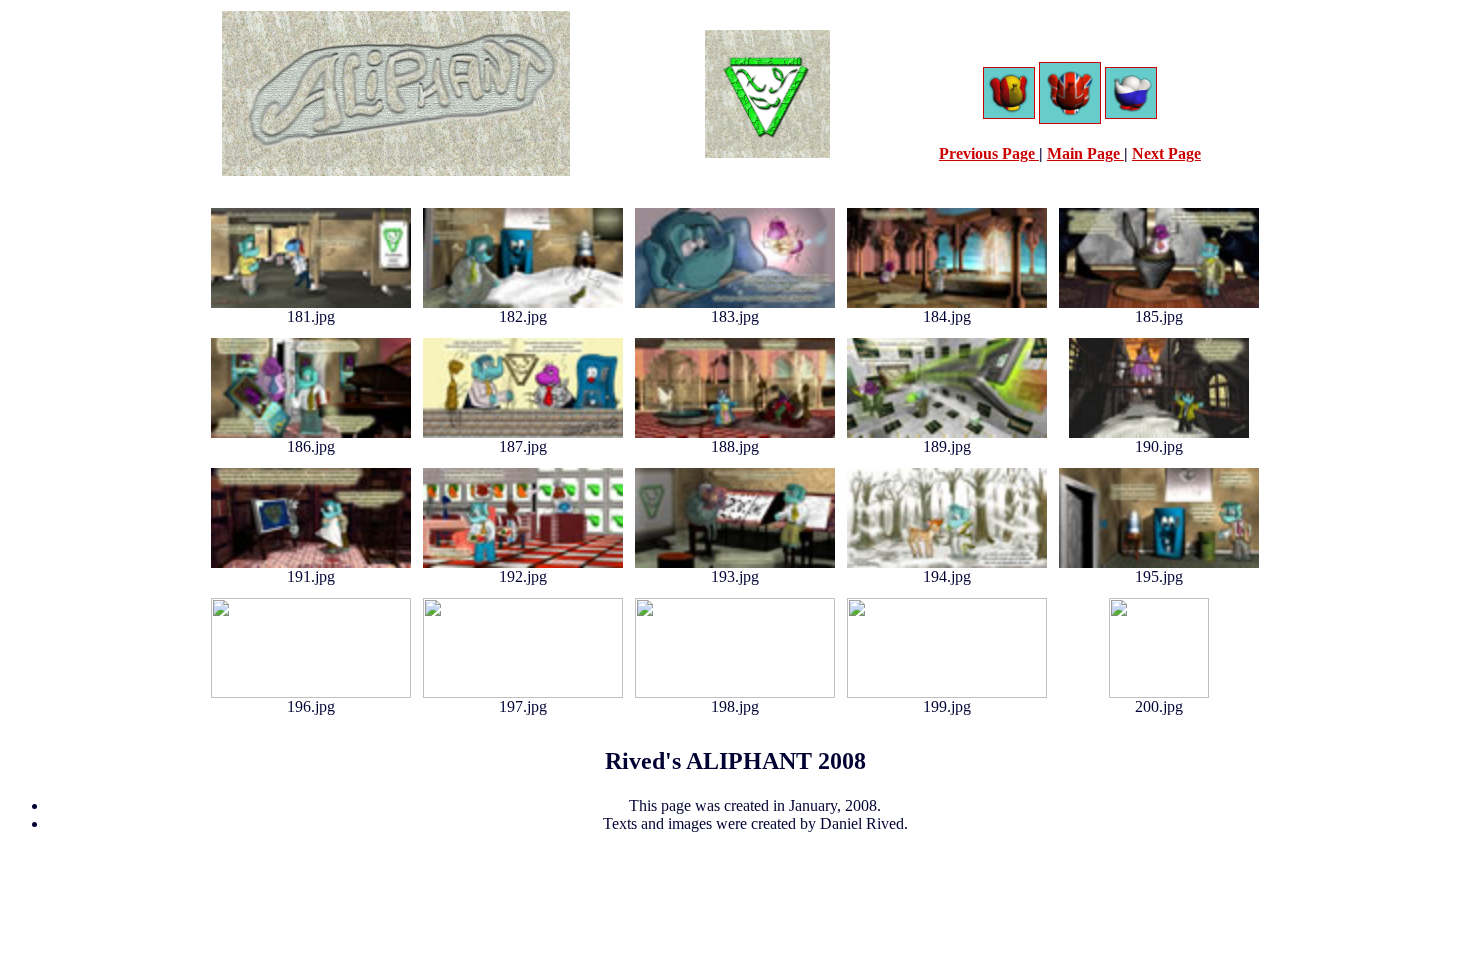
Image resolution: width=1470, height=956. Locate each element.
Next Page (1166, 153)
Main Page (1085, 153)
